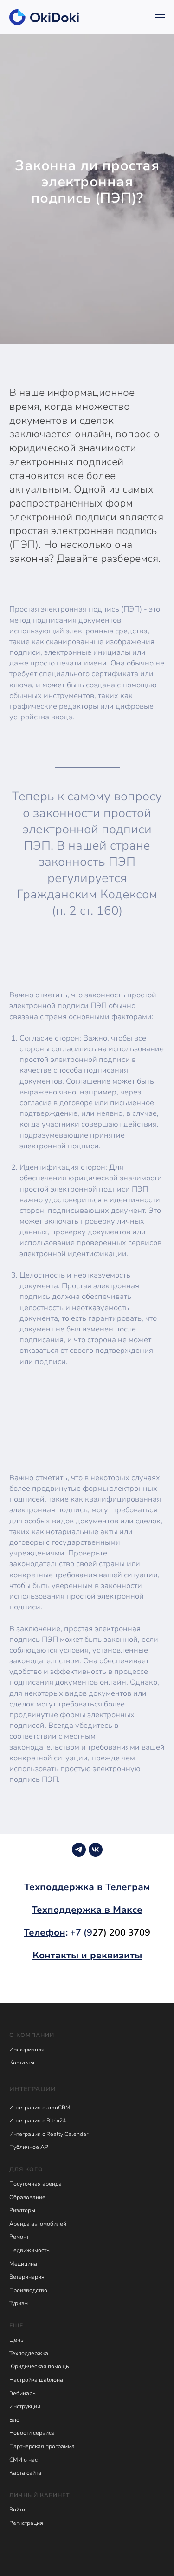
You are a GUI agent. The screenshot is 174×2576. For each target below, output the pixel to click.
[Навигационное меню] (160, 17)
